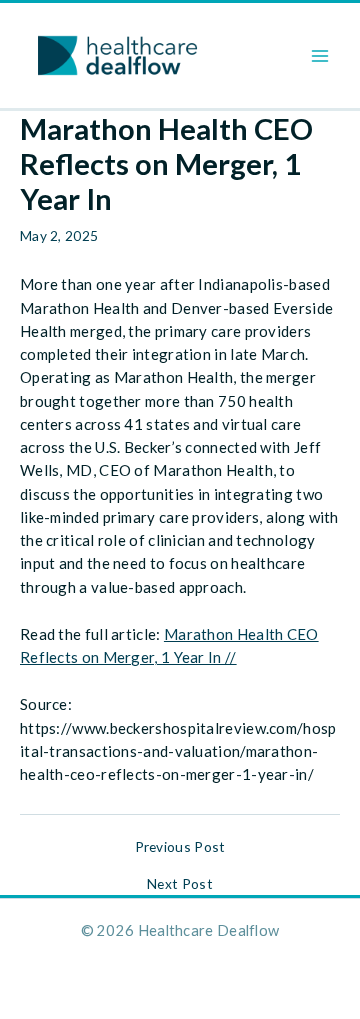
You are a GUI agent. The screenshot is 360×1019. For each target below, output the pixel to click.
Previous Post (180, 847)
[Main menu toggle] (320, 55)
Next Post (180, 884)
